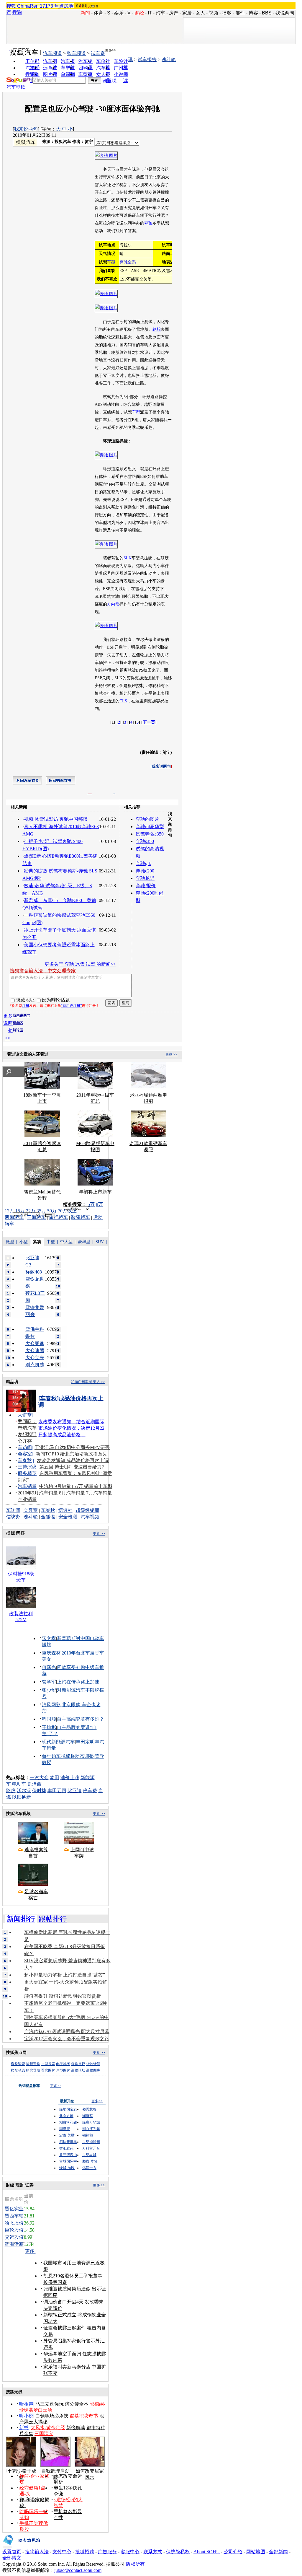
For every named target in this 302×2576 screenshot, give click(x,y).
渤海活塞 (14, 2244)
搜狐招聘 (85, 2552)
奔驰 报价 (146, 886)
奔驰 (148, 223)
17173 (46, 6)
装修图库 (93, 2070)
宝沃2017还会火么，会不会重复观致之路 (67, 2039)
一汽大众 (39, 1778)
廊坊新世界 (68, 2142)
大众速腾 (35, 1350)
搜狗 (17, 12)
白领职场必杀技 (52, 2416)
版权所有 (135, 2564)
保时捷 (39, 1791)
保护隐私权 (178, 2552)
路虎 (11, 1791)
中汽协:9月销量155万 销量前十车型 (76, 1486)
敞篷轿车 (81, 1217)
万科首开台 (91, 2148)
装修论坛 (78, 2070)
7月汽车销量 (99, 1493)
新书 (24, 2428)
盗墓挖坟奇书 (84, 2416)
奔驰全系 (128, 262)
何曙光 (49, 1667)
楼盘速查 (18, 2064)
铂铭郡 (88, 2135)
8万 (99, 1204)
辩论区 (18, 1030)
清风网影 (51, 1705)
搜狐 (11, 6)
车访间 (25, 1447)
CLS (123, 701)
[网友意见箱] (21, 2547)
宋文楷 (49, 1638)
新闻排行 (21, 1919)
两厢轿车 (14, 1217)
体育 (99, 13)
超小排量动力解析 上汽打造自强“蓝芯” (65, 1975)
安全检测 (68, 1517)
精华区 (18, 1023)
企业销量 (27, 1499)
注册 (26, 1006)
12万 (9, 1211)
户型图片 (63, 2070)
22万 (31, 1211)
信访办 (13, 1517)
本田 (55, 1778)
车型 (136, 412)
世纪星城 (89, 2155)
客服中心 (130, 2552)
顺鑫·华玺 (90, 2161)
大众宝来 (35, 1358)
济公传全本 (77, 2404)
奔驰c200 (145, 871)
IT (150, 13)
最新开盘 (33, 2064)
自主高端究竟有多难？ (81, 1719)
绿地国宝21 (68, 2109)
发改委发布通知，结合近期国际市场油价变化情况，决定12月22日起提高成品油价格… (71, 1428)
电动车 (19, 1784)
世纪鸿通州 (91, 2142)
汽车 (160, 13)
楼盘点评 (78, 2064)
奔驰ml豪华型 (150, 827)
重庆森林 (51, 1653)
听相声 (26, 2404)
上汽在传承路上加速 (78, 1682)
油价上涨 (70, 1778)
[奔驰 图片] (106, 155)
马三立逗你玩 (50, 2404)
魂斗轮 (169, 60)
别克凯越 (35, 1365)
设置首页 (12, 2552)
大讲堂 (25, 1415)
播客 (227, 13)
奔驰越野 (145, 878)
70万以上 (67, 1211)
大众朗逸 (35, 1343)
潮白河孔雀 (68, 2122)
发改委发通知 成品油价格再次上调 (73, 1460)
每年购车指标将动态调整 (68, 1756)
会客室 (25, 1454)
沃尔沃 (24, 1791)
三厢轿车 (36, 1217)
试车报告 (147, 60)
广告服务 (107, 2552)
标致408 (34, 1272)
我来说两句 (26, 129)
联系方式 (153, 2552)
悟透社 (65, 1510)
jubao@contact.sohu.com (78, 2570)
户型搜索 (48, 2064)
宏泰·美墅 (67, 2135)
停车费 (90, 1791)
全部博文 (12, 2558)
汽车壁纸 (16, 87)
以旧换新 (22, 1797)
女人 (200, 13)
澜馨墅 (88, 2116)
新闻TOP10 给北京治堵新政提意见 (72, 1454)
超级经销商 (88, 1510)
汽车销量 (27, 1486)
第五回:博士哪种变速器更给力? (72, 1467)
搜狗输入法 (37, 2552)
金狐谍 (48, 1517)
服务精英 (27, 1473)
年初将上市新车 (95, 1192)
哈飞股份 (14, 2223)
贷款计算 (93, 2064)
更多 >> (171, 1054)
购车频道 (76, 53)
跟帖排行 (53, 1919)
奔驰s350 (145, 841)
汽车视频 (90, 1517)
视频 (214, 13)
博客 (253, 13)
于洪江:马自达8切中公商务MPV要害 (72, 1447)
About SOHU (207, 2552)
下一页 (149, 722)
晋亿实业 (14, 2209)
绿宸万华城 (91, 2122)
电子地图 (63, 2064)
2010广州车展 (81, 1382)
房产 (174, 13)
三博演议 (27, 1467)
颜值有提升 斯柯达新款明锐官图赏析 (63, 1996)
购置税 (109, 81)
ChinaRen (28, 6)
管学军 (49, 1682)
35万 (41, 1211)
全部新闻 (278, 2552)
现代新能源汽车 (58, 1742)
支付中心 (62, 2552)
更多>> (111, 50)
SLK (128, 558)
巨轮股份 (14, 2230)
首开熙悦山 (68, 2155)
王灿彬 (49, 1727)
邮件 (240, 13)
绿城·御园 (67, 2168)
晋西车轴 (14, 2216)
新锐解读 (76, 2428)
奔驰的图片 (147, 819)
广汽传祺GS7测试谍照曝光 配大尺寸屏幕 (67, 2032)
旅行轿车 (58, 1217)
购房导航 (33, 2070)
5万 (91, 1204)
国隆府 (65, 2129)
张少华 (49, 1690)
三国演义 (44, 2433)
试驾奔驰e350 (150, 834)
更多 (30, 2251)
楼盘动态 (18, 2070)
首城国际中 (68, 2161)
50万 (52, 1211)
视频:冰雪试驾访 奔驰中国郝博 (56, 819)
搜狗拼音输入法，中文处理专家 (43, 971)
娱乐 (119, 13)
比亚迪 (75, 1791)
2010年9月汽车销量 (38, 1493)
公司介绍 (233, 2552)
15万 (20, 1211)
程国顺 (49, 1719)
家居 (187, 13)
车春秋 (25, 1460)
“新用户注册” (71, 1006)
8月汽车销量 (72, 1493)
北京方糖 (66, 2116)
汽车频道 (52, 53)
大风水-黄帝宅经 (48, 2428)
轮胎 (157, 329)
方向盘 (113, 604)
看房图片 (48, 2070)
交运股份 (14, 2237)
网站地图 (256, 2552)
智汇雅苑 (66, 2148)
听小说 (26, 2416)
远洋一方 (89, 2168)
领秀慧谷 (89, 2109)
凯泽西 (35, 1784)
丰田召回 (57, 1791)
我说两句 (285, 13)
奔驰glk (143, 863)
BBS (267, 13)
